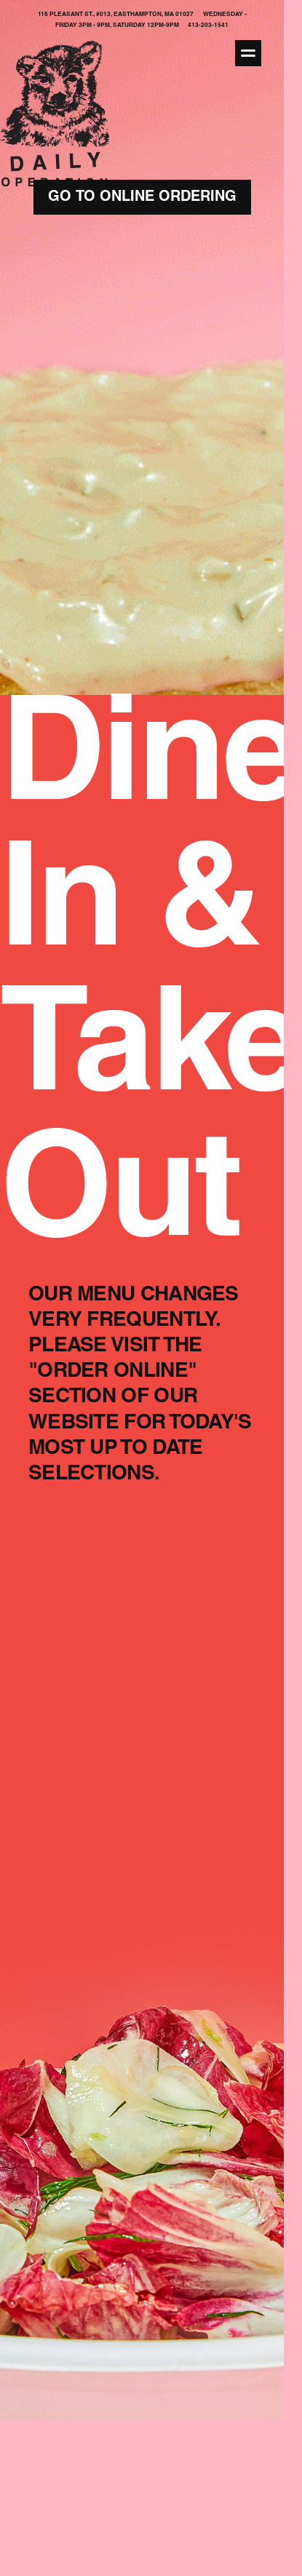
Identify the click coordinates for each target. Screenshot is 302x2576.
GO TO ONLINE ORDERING (142, 198)
